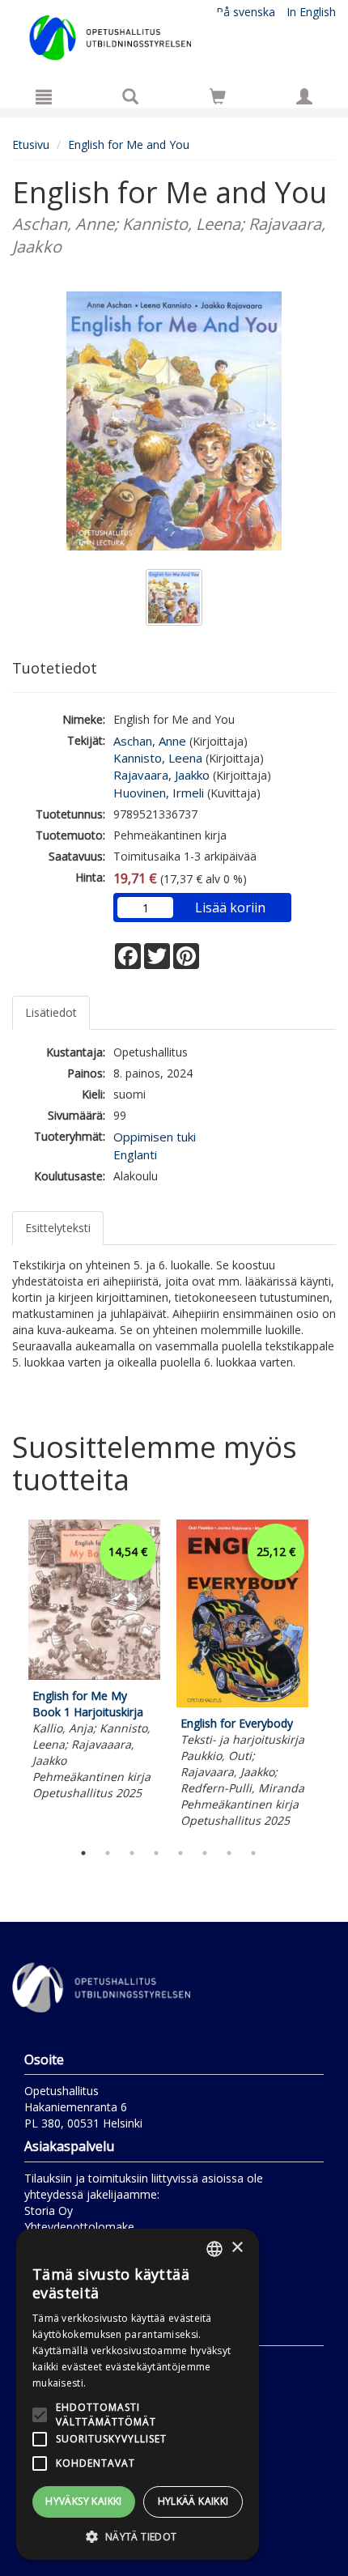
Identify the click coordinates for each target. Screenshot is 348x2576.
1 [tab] (83, 1853)
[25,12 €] (242, 1703)
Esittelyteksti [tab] (58, 1228)
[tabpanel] (94, 1662)
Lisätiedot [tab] (51, 1012)
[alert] (138, 2394)
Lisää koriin (230, 908)
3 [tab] (132, 1853)
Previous (8, 1677)
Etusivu (31, 145)
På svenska (246, 12)
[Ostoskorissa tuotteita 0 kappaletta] (218, 99)
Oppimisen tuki (155, 1137)
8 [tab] (253, 1853)
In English (311, 12)
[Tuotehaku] (130, 96)
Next (328, 1677)
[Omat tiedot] (304, 96)
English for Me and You (129, 145)
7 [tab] (229, 1853)
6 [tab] (205, 1853)
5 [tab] (180, 1853)
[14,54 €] (94, 1675)
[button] (138, 2536)
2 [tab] (108, 1853)
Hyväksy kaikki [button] (84, 2501)
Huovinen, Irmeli (159, 793)
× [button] (237, 2248)
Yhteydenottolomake (79, 2227)
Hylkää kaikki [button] (193, 2501)
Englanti (135, 1154)
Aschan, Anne (150, 741)
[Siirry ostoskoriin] (218, 96)
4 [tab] (156, 1853)
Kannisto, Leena (158, 758)
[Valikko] (44, 96)
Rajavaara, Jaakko (161, 775)
